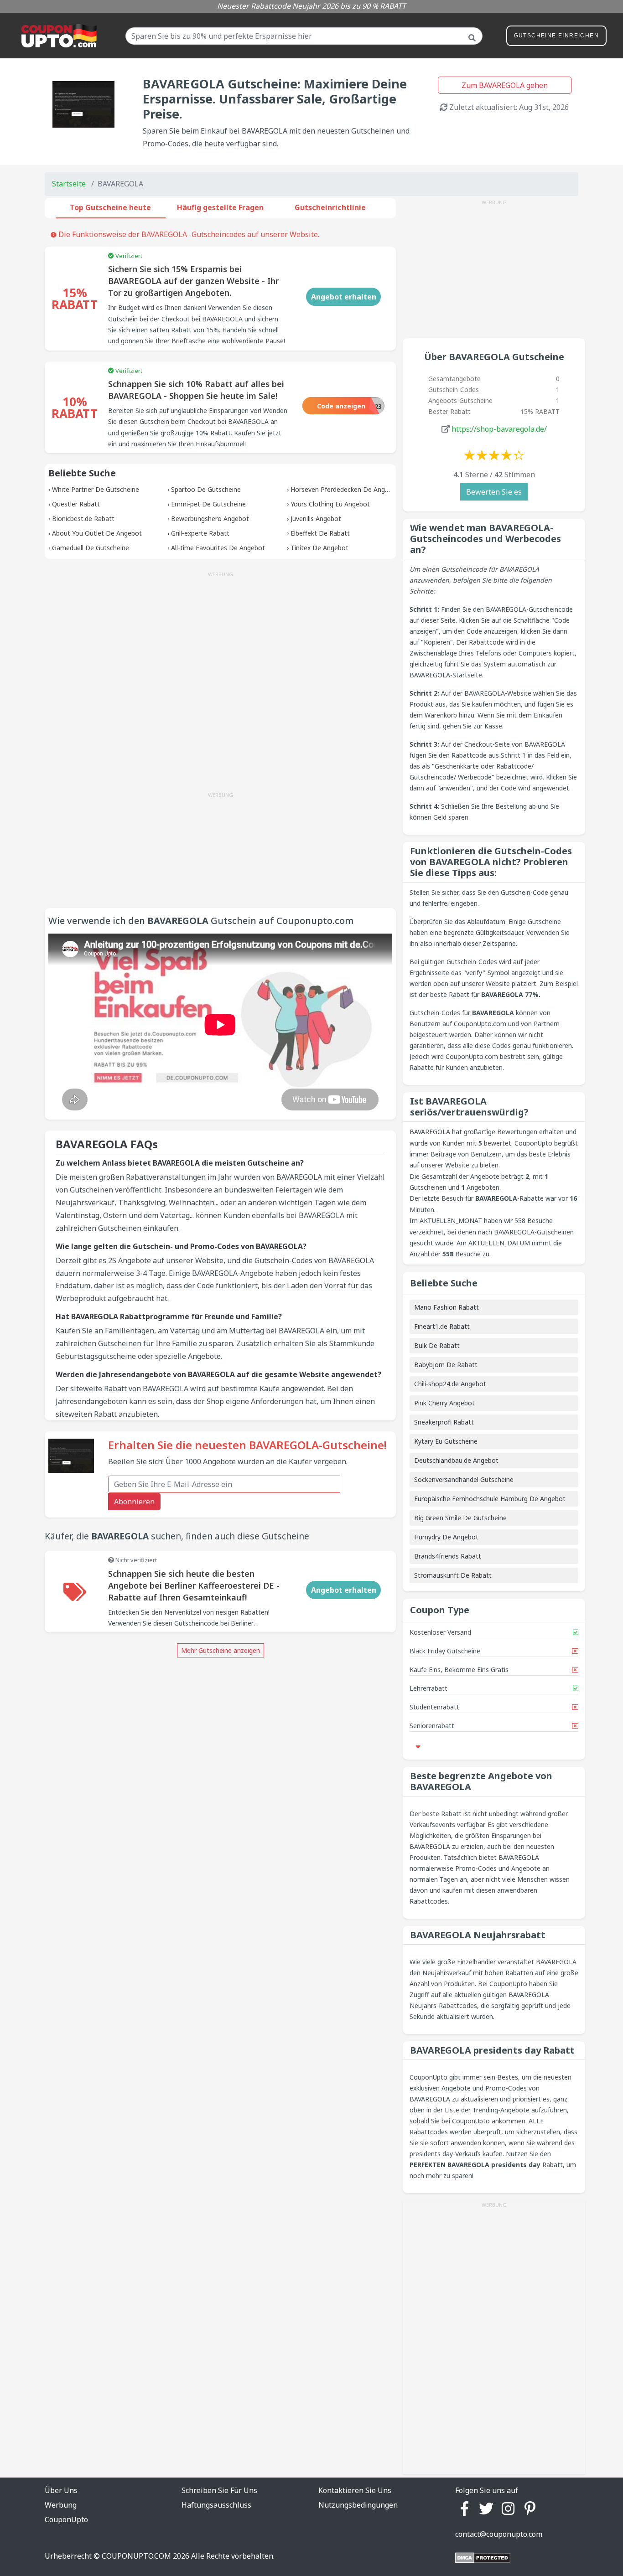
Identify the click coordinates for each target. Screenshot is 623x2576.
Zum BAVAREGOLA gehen (505, 85)
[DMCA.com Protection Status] (483, 2557)
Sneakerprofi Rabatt (444, 1422)
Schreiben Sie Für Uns (219, 2490)
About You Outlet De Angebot (97, 533)
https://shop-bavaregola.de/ (499, 429)
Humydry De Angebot (446, 1537)
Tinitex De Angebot (319, 548)
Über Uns (61, 2490)
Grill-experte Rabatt (200, 533)
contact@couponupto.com (499, 2534)
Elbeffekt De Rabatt (320, 533)
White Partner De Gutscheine (96, 489)
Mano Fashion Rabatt (446, 1307)
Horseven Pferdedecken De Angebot (345, 489)
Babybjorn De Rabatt (446, 1365)
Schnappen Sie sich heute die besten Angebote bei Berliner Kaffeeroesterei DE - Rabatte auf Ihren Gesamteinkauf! (194, 1585)
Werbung (61, 2505)
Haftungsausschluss (216, 2505)
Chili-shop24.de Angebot (450, 1384)
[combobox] (304, 36)
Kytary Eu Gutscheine (446, 1441)
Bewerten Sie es (494, 492)
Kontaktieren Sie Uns (355, 2490)
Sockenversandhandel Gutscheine (464, 1479)
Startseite (69, 184)
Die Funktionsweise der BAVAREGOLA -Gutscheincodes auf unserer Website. (188, 234)
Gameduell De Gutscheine (91, 548)
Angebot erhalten (344, 297)
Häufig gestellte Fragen (220, 207)
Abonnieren (134, 1502)
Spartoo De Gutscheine (206, 489)
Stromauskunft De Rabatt (453, 1575)
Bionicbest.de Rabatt (83, 519)
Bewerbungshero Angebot (210, 519)
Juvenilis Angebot (316, 519)
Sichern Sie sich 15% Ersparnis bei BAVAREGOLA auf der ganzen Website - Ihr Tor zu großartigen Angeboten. (193, 281)
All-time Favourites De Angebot (218, 548)
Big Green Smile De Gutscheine (460, 1518)
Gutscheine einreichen (556, 36)
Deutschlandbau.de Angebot (456, 1460)
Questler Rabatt (76, 504)
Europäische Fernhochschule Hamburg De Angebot (490, 1499)
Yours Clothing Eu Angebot (330, 504)
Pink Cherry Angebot (444, 1403)
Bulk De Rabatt (437, 1345)
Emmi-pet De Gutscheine (208, 504)
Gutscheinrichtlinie (330, 207)
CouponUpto (66, 2519)
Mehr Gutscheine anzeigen (221, 1650)
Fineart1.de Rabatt (442, 1326)
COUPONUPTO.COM (136, 2556)
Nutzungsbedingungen (358, 2505)
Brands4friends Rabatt (448, 1556)
